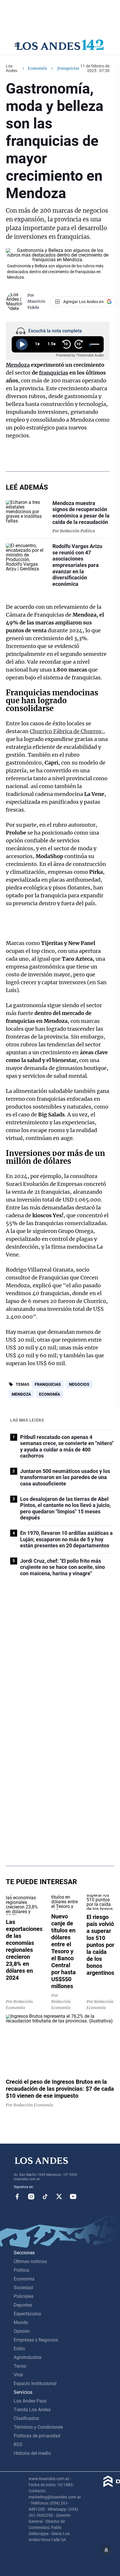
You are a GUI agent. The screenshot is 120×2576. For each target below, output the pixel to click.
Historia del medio (32, 2453)
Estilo (19, 2349)
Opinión (22, 2331)
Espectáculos (27, 2314)
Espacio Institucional (35, 2383)
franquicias (54, 373)
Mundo (21, 2322)
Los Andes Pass (30, 2401)
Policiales (24, 2296)
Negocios (79, 1384)
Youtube (73, 2197)
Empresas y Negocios (36, 2340)
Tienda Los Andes (32, 2410)
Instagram (31, 2197)
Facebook (17, 2197)
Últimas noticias (30, 2261)
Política (21, 2270)
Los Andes (12, 68)
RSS (18, 2445)
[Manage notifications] (106, 2550)
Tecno (20, 2366)
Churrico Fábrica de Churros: (66, 731)
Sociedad (23, 2288)
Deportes (23, 2305)
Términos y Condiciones (38, 2427)
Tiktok (45, 2197)
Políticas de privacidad (37, 2436)
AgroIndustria (28, 2357)
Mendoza (18, 365)
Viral (18, 2375)
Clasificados (26, 2418)
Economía (37, 68)
